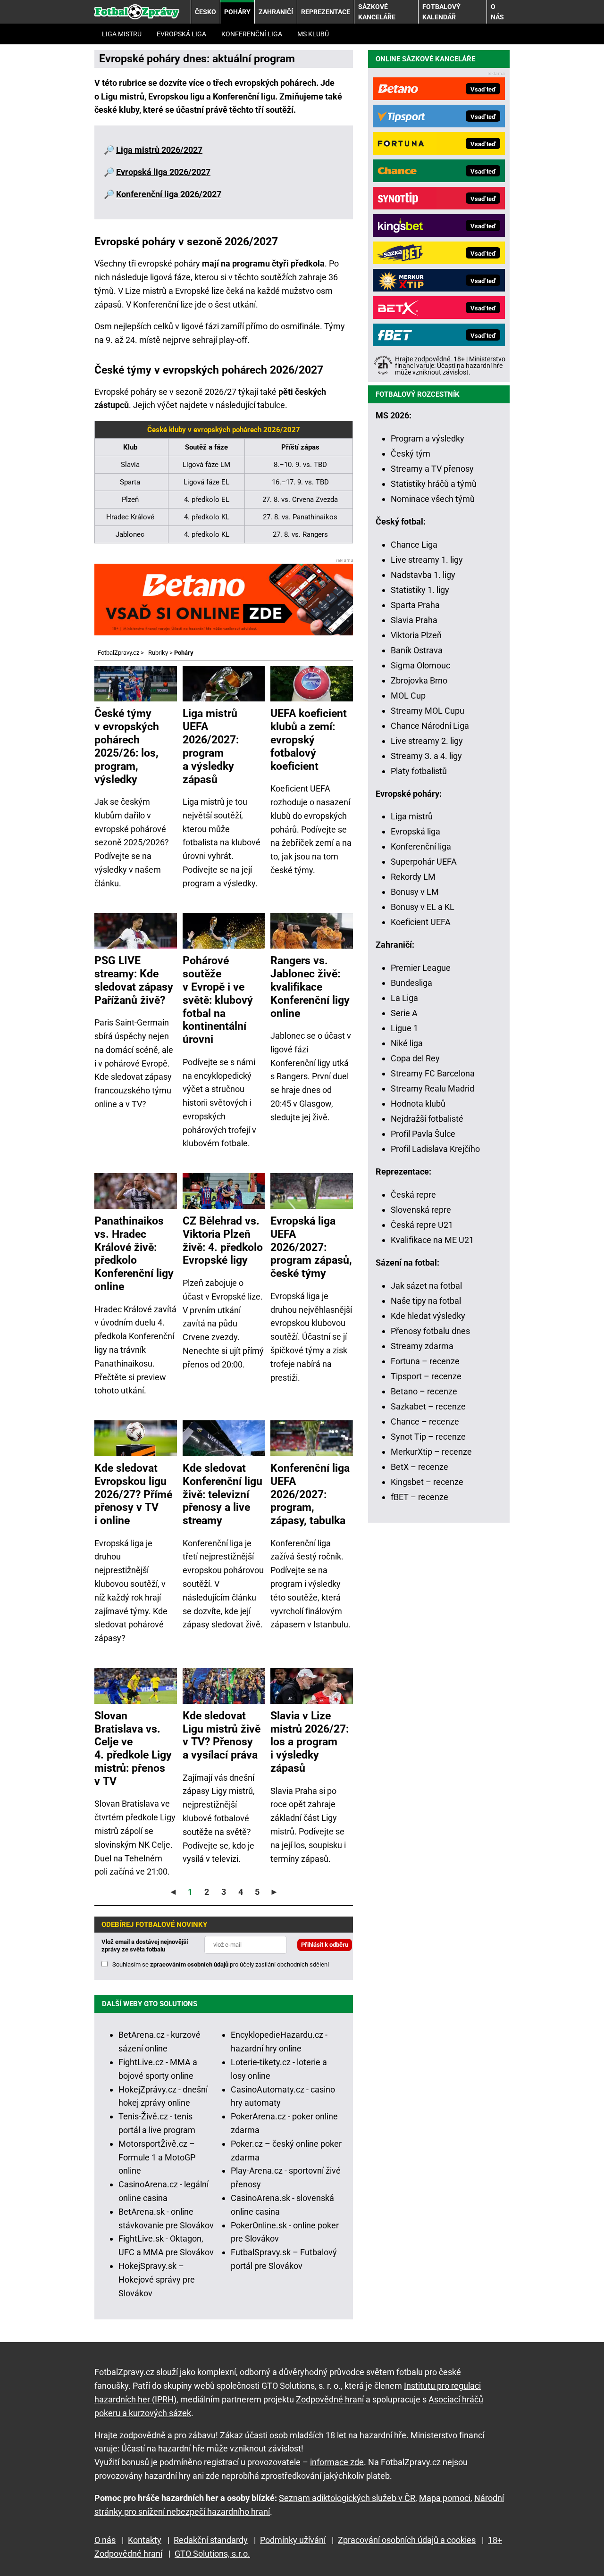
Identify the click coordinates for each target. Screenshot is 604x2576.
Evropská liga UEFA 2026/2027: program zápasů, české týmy (311, 1247)
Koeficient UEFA (421, 922)
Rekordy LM (413, 877)
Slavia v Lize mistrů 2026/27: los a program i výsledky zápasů (310, 1742)
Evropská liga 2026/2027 (163, 172)
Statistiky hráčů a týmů (434, 484)
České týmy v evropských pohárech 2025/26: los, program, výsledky (127, 746)
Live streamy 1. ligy (427, 560)
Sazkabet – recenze (428, 1406)
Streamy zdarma (422, 1346)
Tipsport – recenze (426, 1376)
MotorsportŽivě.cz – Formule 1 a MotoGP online (157, 2157)
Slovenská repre (421, 1210)
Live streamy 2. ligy (427, 741)
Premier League (421, 968)
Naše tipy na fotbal (426, 1301)
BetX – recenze (419, 1467)
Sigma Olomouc (420, 665)
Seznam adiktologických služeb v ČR (347, 2498)
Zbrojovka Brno (419, 680)
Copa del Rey (415, 1058)
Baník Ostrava (417, 650)
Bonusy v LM (415, 892)
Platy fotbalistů (419, 771)
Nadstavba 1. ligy (423, 575)
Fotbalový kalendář (441, 12)
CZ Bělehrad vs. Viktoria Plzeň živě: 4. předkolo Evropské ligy (223, 1241)
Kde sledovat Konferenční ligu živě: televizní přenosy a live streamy (222, 1494)
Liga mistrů (122, 34)
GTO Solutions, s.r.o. (212, 2554)
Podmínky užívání (293, 2540)
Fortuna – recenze (425, 1361)
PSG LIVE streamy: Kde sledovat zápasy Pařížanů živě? (134, 980)
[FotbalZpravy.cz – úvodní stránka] (137, 12)
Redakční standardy (211, 2540)
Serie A (404, 1013)
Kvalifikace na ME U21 (432, 1240)
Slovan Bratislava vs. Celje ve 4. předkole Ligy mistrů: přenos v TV (133, 1748)
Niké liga (407, 1043)
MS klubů (313, 34)
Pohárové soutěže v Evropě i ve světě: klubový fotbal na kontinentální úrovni (218, 1000)
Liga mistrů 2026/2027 (159, 150)
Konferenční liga (252, 34)
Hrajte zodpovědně (130, 2435)
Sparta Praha (415, 605)
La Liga (404, 998)
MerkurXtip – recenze (431, 1452)
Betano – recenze (424, 1391)
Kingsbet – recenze (427, 1482)
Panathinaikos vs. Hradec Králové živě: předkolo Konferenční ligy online (134, 1254)
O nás (497, 12)
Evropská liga (181, 34)
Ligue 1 (404, 1028)
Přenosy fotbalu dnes (430, 1331)
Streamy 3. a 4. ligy (426, 756)
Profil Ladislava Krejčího (435, 1149)
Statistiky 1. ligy (420, 590)
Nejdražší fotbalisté (427, 1119)
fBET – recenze (419, 1497)
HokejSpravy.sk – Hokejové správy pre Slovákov (157, 2280)
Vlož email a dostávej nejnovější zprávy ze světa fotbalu (145, 1946)
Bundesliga (411, 983)
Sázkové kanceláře (377, 12)
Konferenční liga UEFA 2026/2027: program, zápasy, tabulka (310, 1494)
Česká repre (413, 1195)
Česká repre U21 (422, 1225)
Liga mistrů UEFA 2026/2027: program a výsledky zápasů (211, 746)
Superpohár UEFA (424, 862)
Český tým (411, 454)
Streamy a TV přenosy (432, 469)
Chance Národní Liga (430, 726)
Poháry (237, 12)
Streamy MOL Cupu (428, 711)
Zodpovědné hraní (330, 2399)
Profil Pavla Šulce (423, 1134)
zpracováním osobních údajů (189, 1964)
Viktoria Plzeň (416, 635)
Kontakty (145, 2540)
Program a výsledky (428, 438)
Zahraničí (276, 12)
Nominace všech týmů (433, 499)
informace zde (337, 2462)
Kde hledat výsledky (428, 1316)
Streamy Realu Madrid (432, 1088)
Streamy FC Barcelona (433, 1073)
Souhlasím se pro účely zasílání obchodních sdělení (221, 1964)
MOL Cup (408, 696)
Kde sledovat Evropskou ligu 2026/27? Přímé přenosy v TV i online (133, 1494)
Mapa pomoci (445, 2498)
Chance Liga (414, 545)
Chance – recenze (425, 1421)
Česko (206, 12)
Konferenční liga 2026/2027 (169, 194)
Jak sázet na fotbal (426, 1286)
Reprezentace (326, 12)
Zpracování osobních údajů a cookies (407, 2540)
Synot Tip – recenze (428, 1437)
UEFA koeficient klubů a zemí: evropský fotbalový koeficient (309, 739)
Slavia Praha (414, 620)
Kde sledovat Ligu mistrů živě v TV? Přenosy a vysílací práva (222, 1735)
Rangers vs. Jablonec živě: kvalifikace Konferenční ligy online (310, 987)
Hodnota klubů (418, 1104)
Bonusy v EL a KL (423, 907)
